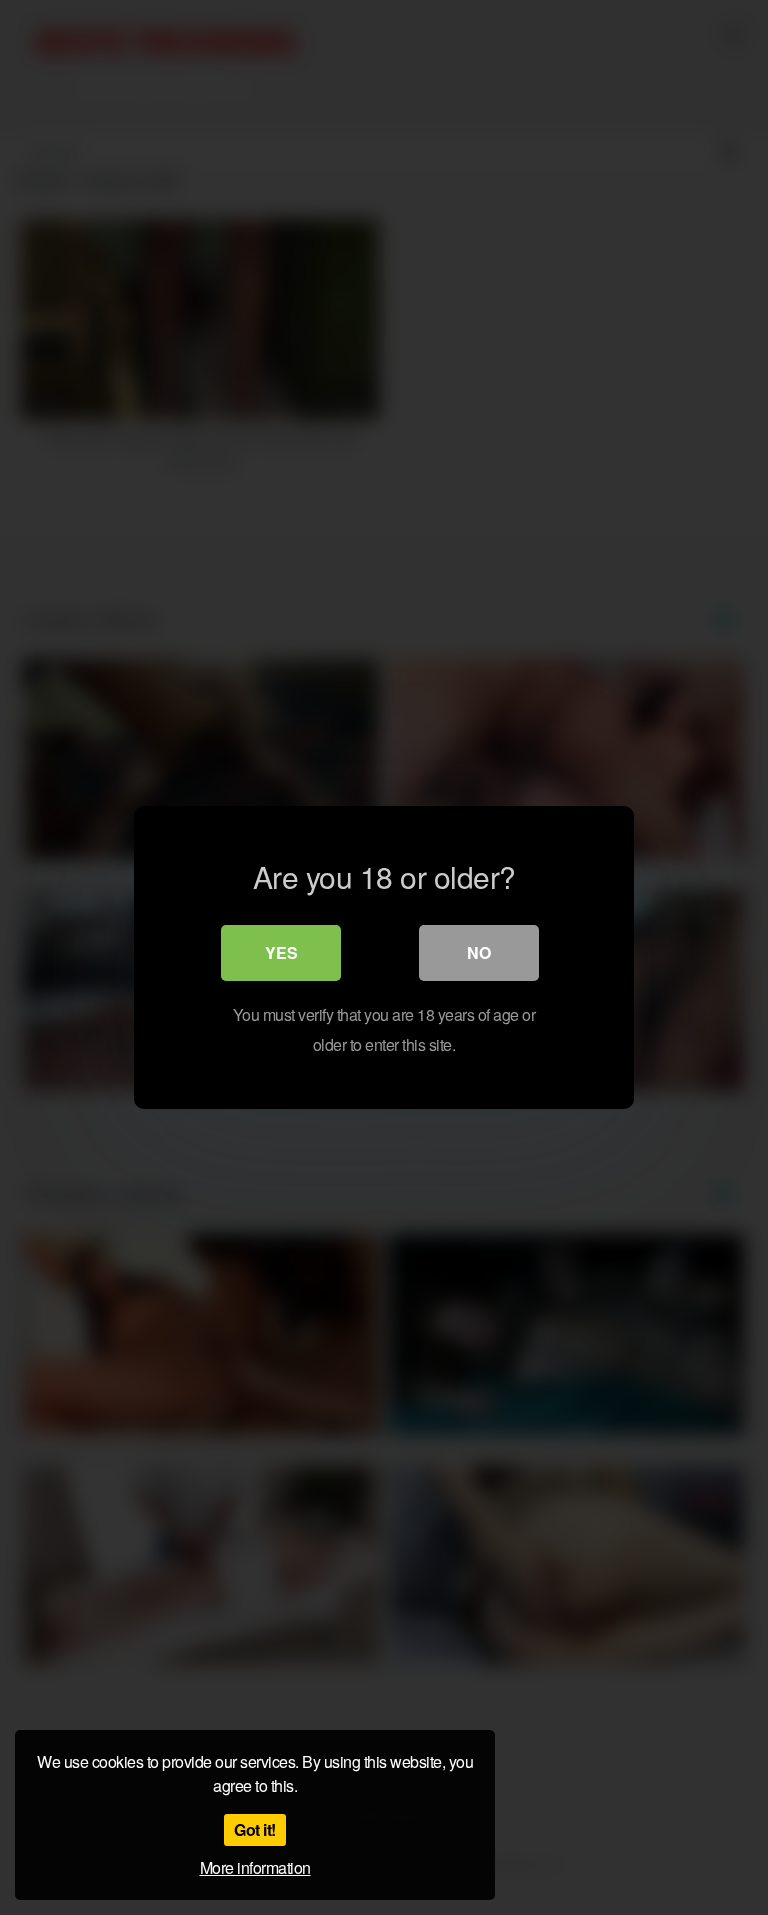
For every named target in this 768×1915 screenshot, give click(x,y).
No (479, 952)
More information (255, 1867)
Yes (281, 952)
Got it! (255, 1829)
